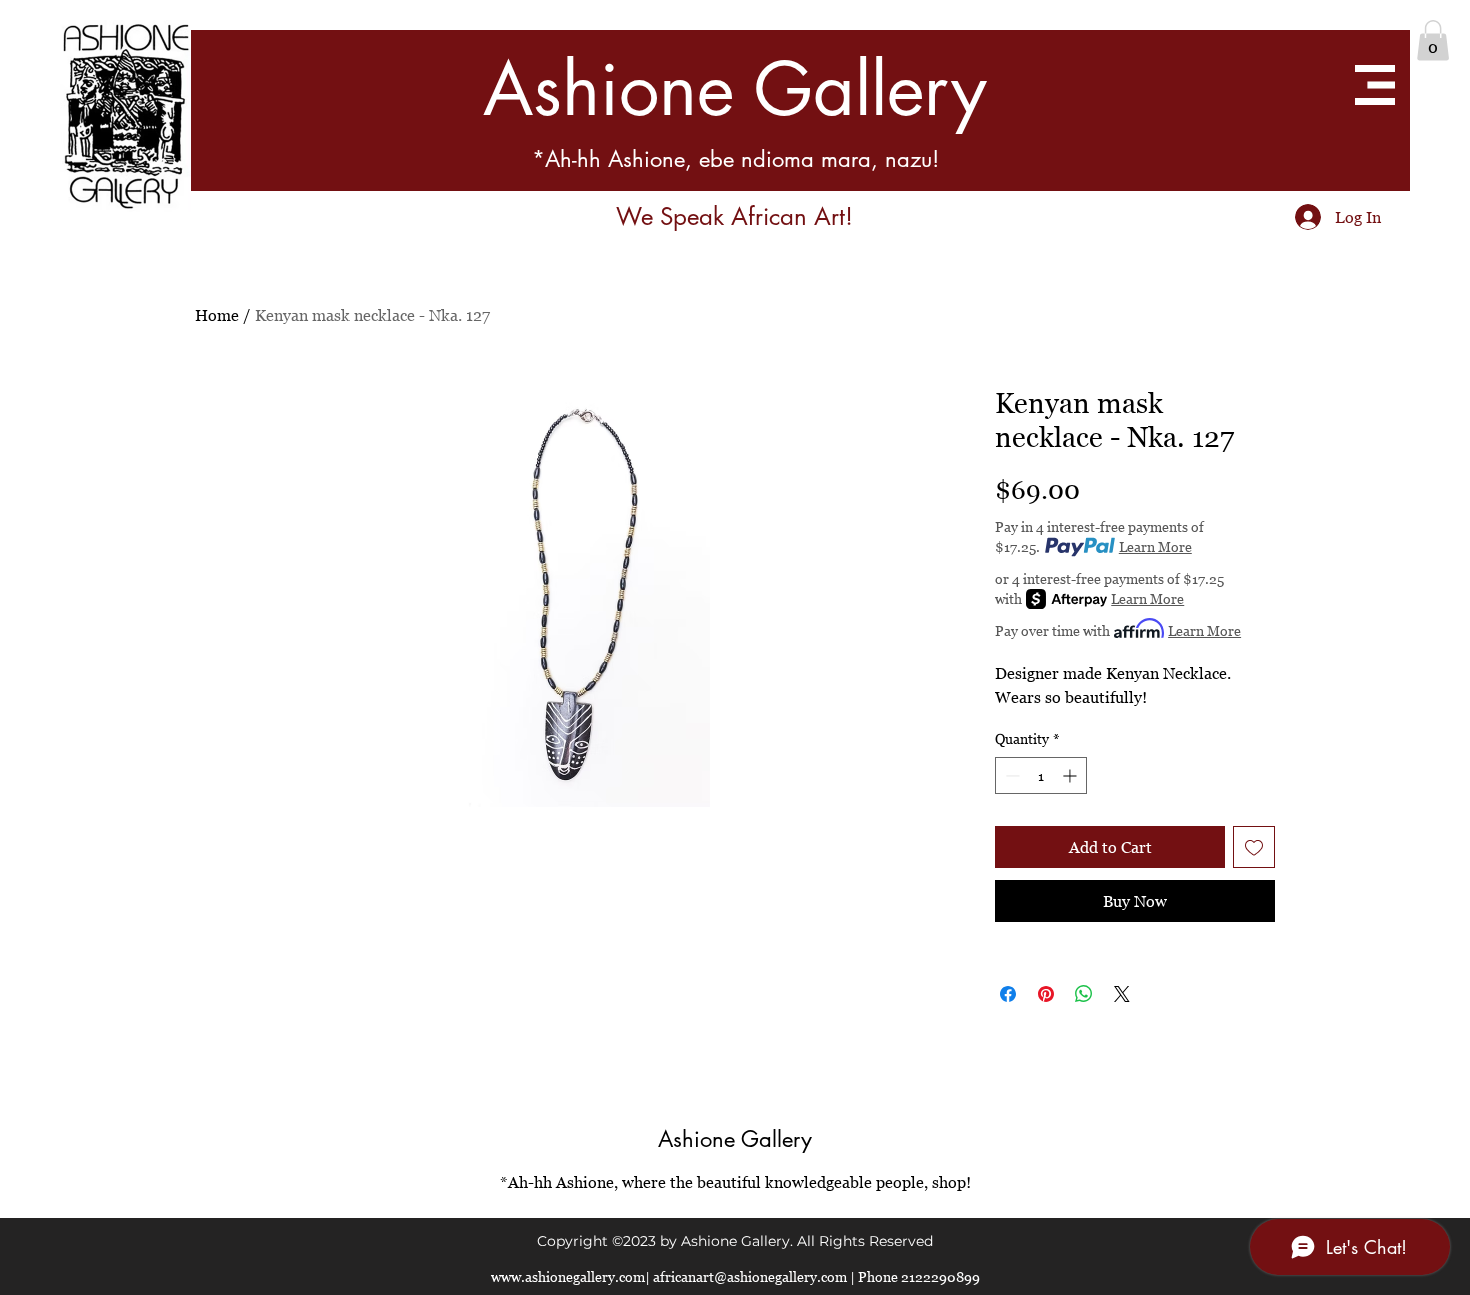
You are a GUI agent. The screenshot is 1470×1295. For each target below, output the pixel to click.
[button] (1433, 40)
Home (217, 315)
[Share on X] (1122, 994)
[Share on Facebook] (1008, 994)
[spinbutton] (1041, 775)
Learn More (1155, 546)
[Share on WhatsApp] (1084, 994)
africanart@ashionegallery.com (750, 1276)
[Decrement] (1010, 775)
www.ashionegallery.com (568, 1276)
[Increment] (1071, 775)
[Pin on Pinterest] (1046, 994)
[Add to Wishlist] (1254, 847)
